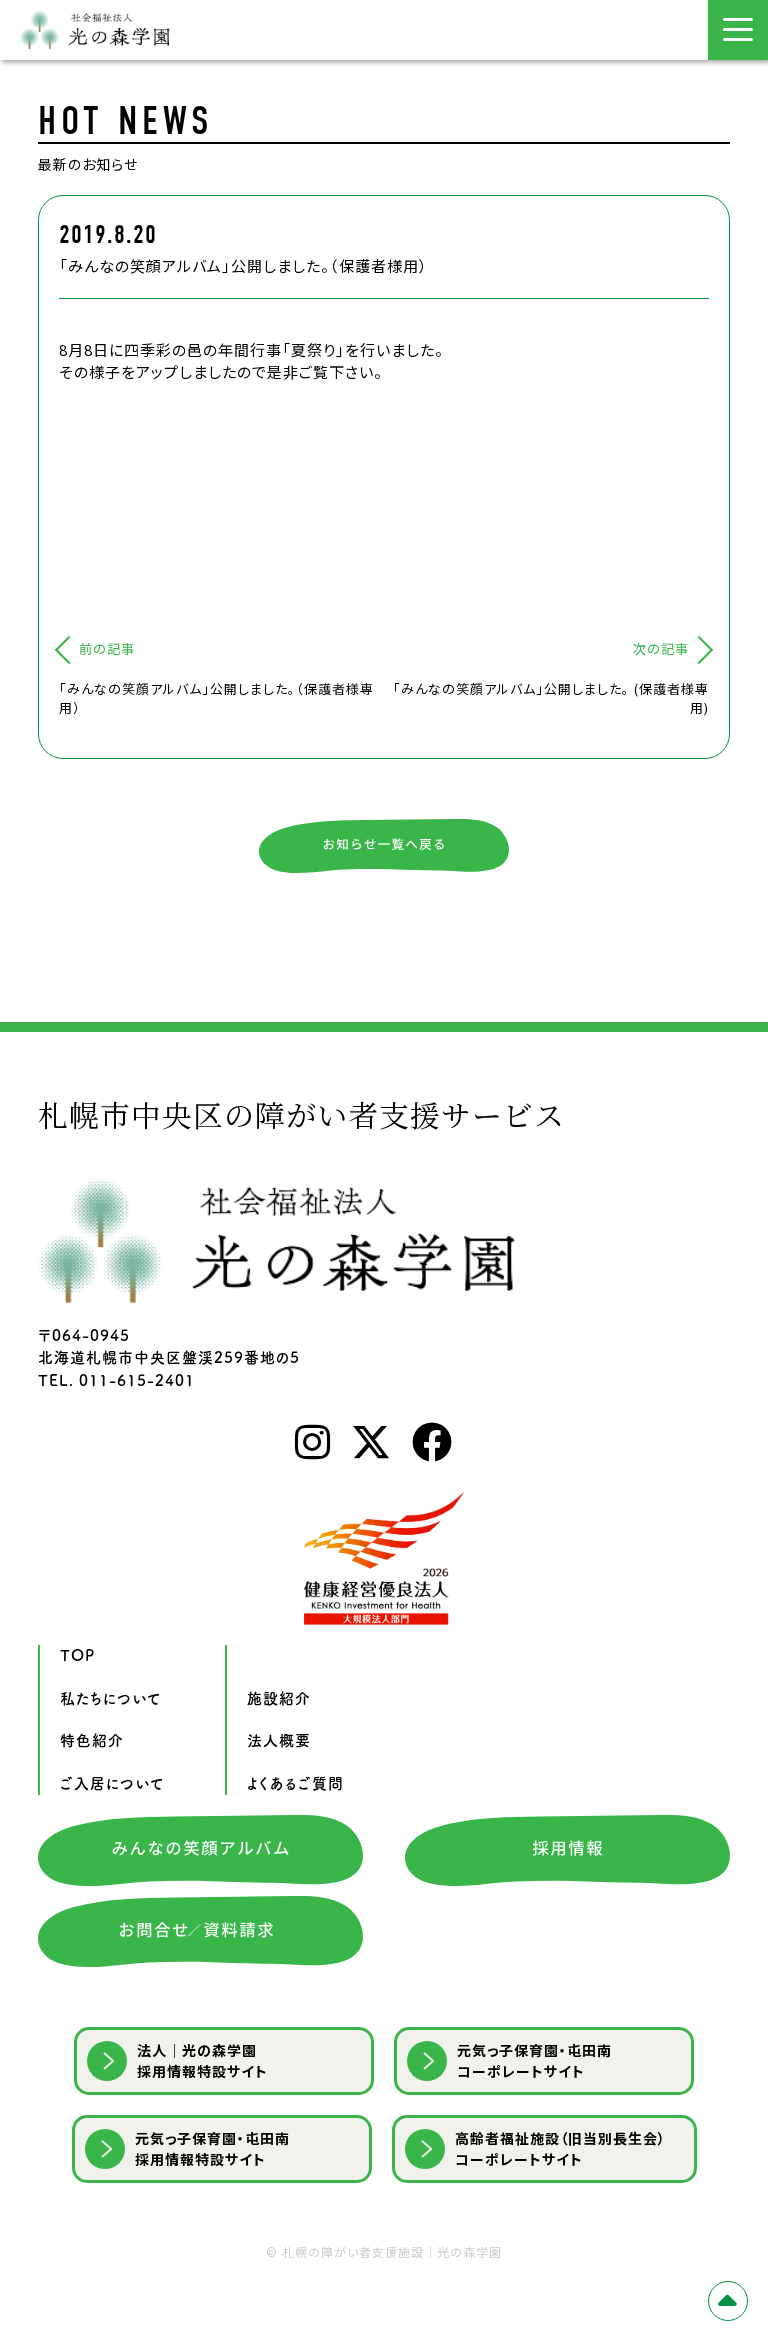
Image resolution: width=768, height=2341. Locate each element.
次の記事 (661, 648)
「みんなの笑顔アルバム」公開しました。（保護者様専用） (216, 698)
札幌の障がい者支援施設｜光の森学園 (392, 2251)
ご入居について (112, 1783)
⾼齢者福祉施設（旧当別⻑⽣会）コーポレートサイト (560, 2148)
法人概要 (279, 1740)
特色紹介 (92, 1740)
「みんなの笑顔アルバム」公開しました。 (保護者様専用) (551, 698)
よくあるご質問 (295, 1783)
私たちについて (111, 1698)
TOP (77, 1655)
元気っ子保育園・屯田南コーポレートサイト (534, 2060)
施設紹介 (279, 1698)
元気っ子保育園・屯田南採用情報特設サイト (212, 2148)
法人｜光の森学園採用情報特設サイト (202, 2060)
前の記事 (107, 648)
